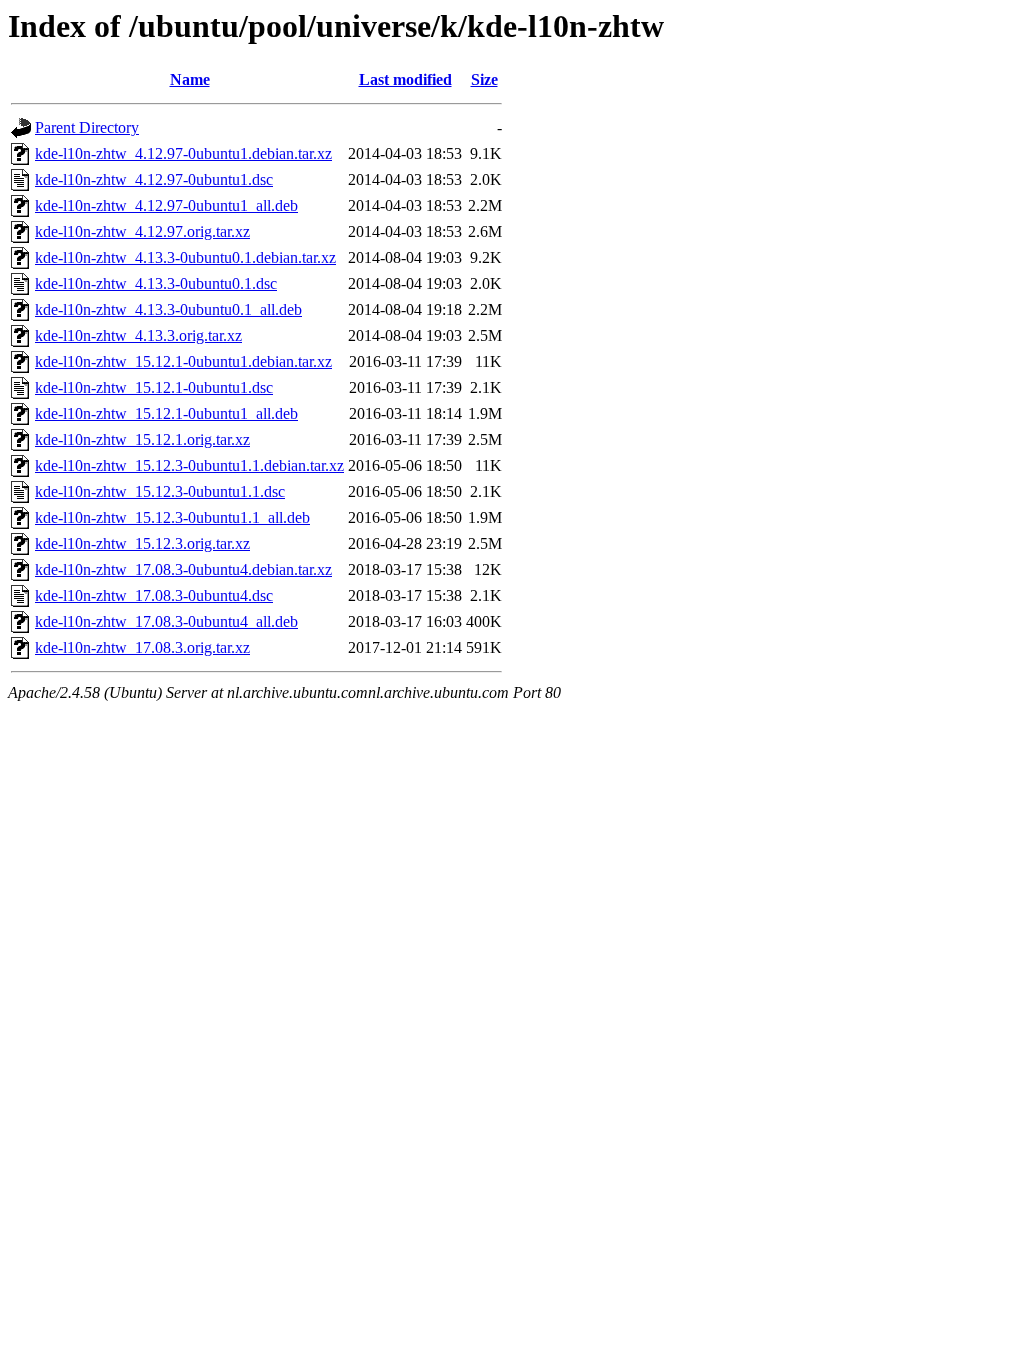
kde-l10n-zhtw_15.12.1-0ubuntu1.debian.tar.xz (183, 361)
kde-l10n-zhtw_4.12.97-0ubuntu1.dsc (154, 179)
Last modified (405, 79)
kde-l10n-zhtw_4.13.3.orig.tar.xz (138, 335)
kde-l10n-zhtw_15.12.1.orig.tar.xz (142, 439)
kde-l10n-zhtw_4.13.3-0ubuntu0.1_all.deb (168, 309)
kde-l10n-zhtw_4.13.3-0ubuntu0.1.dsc (156, 283)
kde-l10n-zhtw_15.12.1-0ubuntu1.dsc (154, 387)
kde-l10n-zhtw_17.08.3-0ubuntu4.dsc (154, 595)
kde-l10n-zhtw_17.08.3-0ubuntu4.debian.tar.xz (183, 569)
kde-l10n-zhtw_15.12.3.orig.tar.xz (142, 543)
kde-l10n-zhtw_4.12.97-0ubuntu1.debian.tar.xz (183, 153)
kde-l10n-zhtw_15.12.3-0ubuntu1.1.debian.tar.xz (189, 465)
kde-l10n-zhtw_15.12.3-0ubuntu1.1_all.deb (172, 517)
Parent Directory (87, 127)
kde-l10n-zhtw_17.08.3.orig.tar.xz (142, 647)
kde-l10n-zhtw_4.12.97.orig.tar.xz (142, 231)
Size (484, 79)
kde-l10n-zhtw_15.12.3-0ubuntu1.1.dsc (160, 491)
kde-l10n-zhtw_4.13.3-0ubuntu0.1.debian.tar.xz (185, 257)
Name (190, 79)
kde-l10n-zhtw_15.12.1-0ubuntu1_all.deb (166, 413)
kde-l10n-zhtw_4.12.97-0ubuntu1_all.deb (166, 205)
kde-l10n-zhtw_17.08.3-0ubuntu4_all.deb (166, 621)
